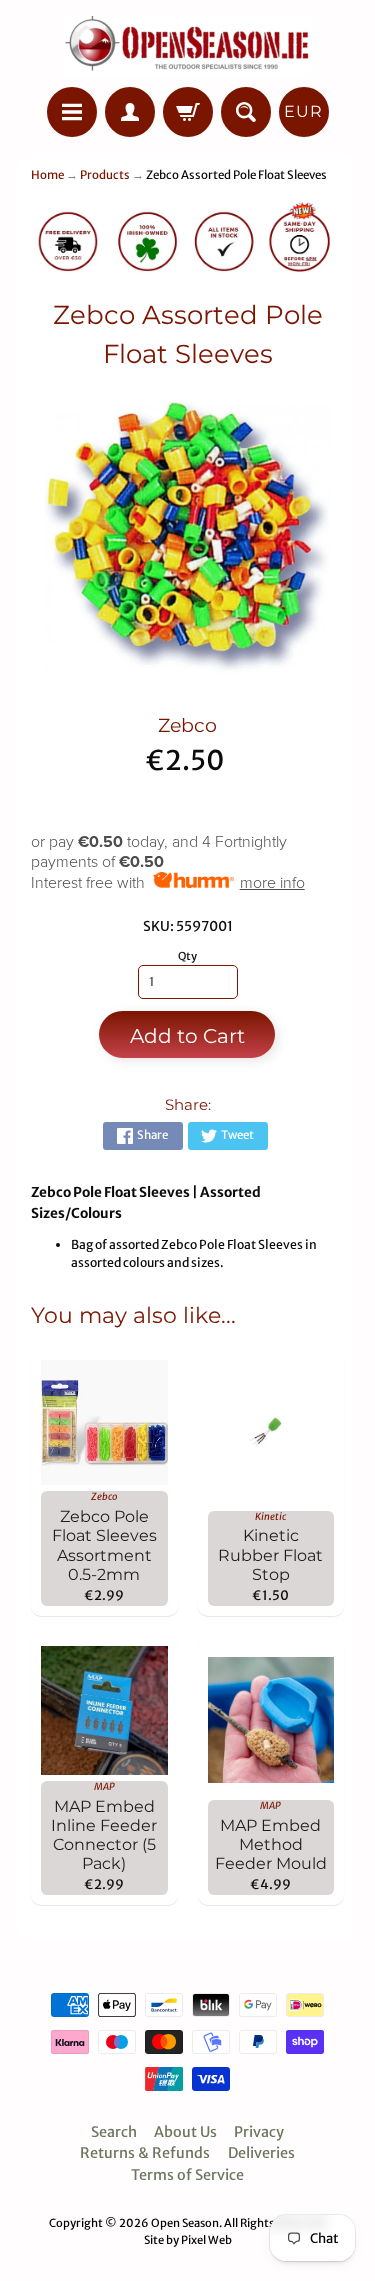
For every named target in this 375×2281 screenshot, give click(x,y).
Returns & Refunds (145, 2153)
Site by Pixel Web (188, 2240)
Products (105, 175)
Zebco (187, 725)
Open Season (185, 2223)
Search (114, 2132)
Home (47, 175)
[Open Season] (188, 46)
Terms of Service (187, 2175)
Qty (187, 956)
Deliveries (261, 2153)
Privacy (259, 2132)
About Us (185, 2132)
